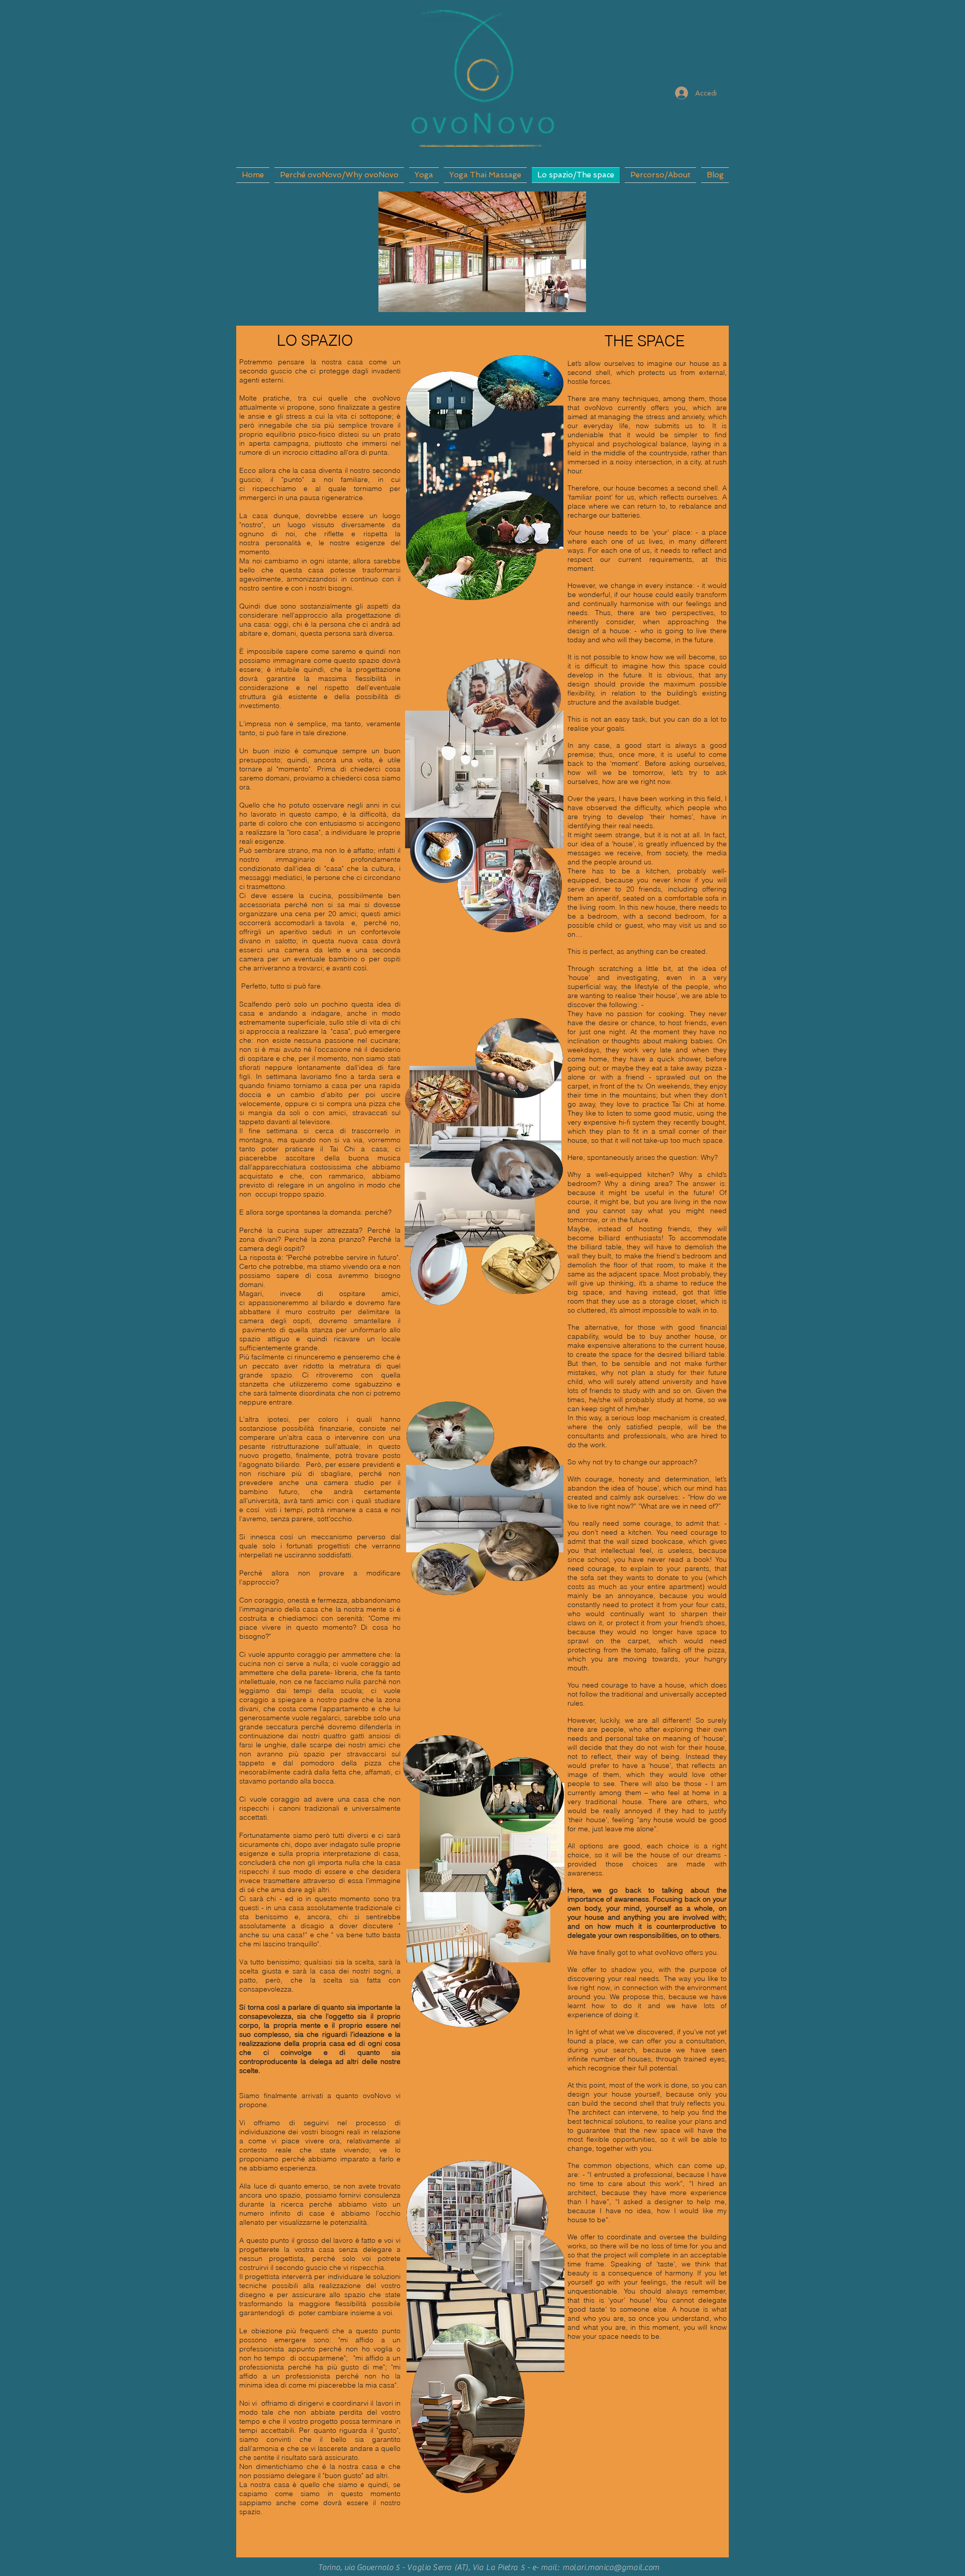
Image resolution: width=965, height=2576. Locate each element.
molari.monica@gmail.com (611, 2567)
